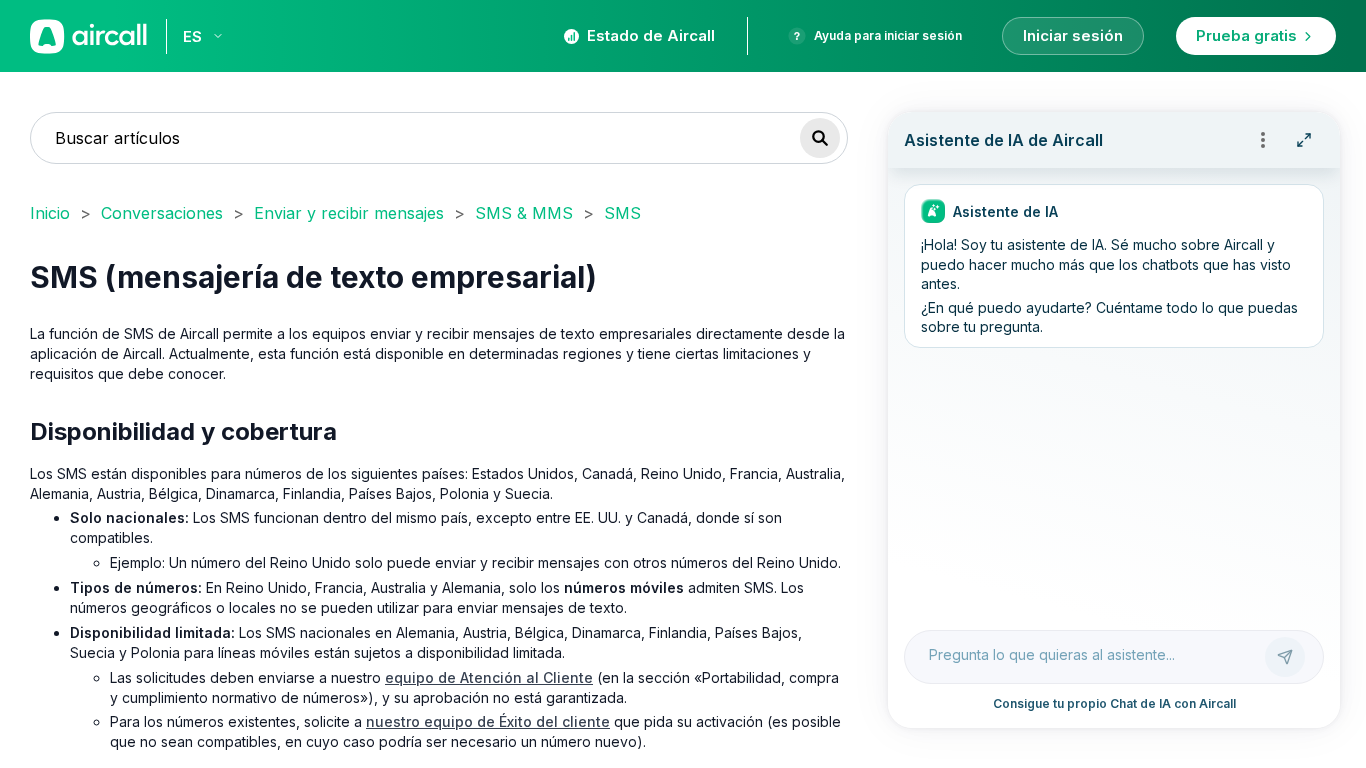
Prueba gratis (1246, 35)
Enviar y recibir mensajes (349, 213)
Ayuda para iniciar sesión (888, 35)
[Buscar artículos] (820, 138)
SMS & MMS (524, 213)
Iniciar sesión (1073, 35)
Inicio (50, 213)
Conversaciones (162, 213)
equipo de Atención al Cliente (489, 677)
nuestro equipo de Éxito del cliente (488, 721)
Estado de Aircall (651, 35)
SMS (622, 213)
